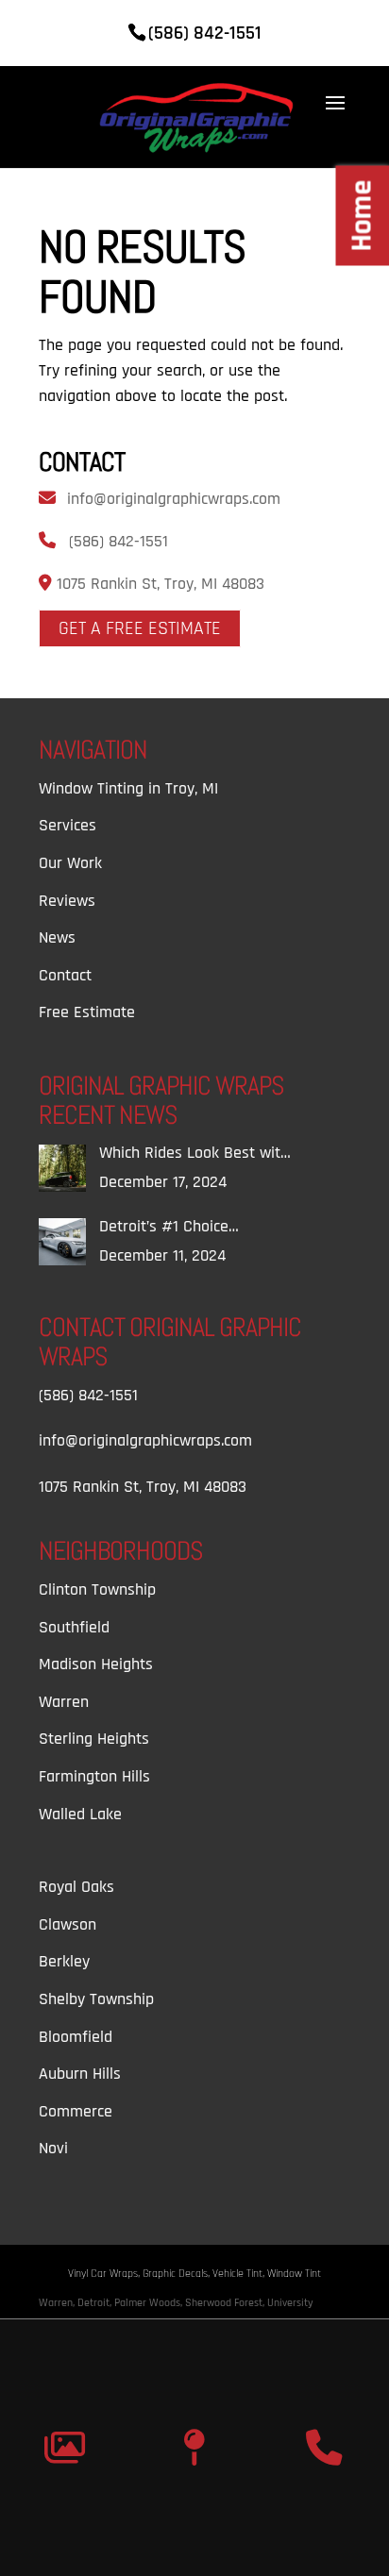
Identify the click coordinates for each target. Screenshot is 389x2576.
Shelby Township (96, 1999)
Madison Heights (96, 1664)
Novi (53, 2148)
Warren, (58, 2303)
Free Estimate (87, 1012)
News (57, 937)
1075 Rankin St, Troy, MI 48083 (158, 584)
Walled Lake (80, 1814)
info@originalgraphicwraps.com (174, 499)
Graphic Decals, (178, 2274)
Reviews (67, 901)
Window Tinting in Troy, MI (128, 788)
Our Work (70, 863)
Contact (65, 975)
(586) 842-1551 (118, 541)
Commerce (76, 2111)
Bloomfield (76, 2037)
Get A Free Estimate (140, 628)
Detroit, (96, 2303)
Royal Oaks (76, 1887)
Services (68, 825)
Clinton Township (97, 1589)
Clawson (68, 1924)
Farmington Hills (94, 1776)
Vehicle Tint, (240, 2274)
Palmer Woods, (150, 2303)
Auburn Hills (80, 2074)
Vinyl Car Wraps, (105, 2274)
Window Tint (294, 2274)
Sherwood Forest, (226, 2303)
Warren (64, 1702)
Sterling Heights (94, 1739)
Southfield (74, 1627)
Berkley (64, 1961)
